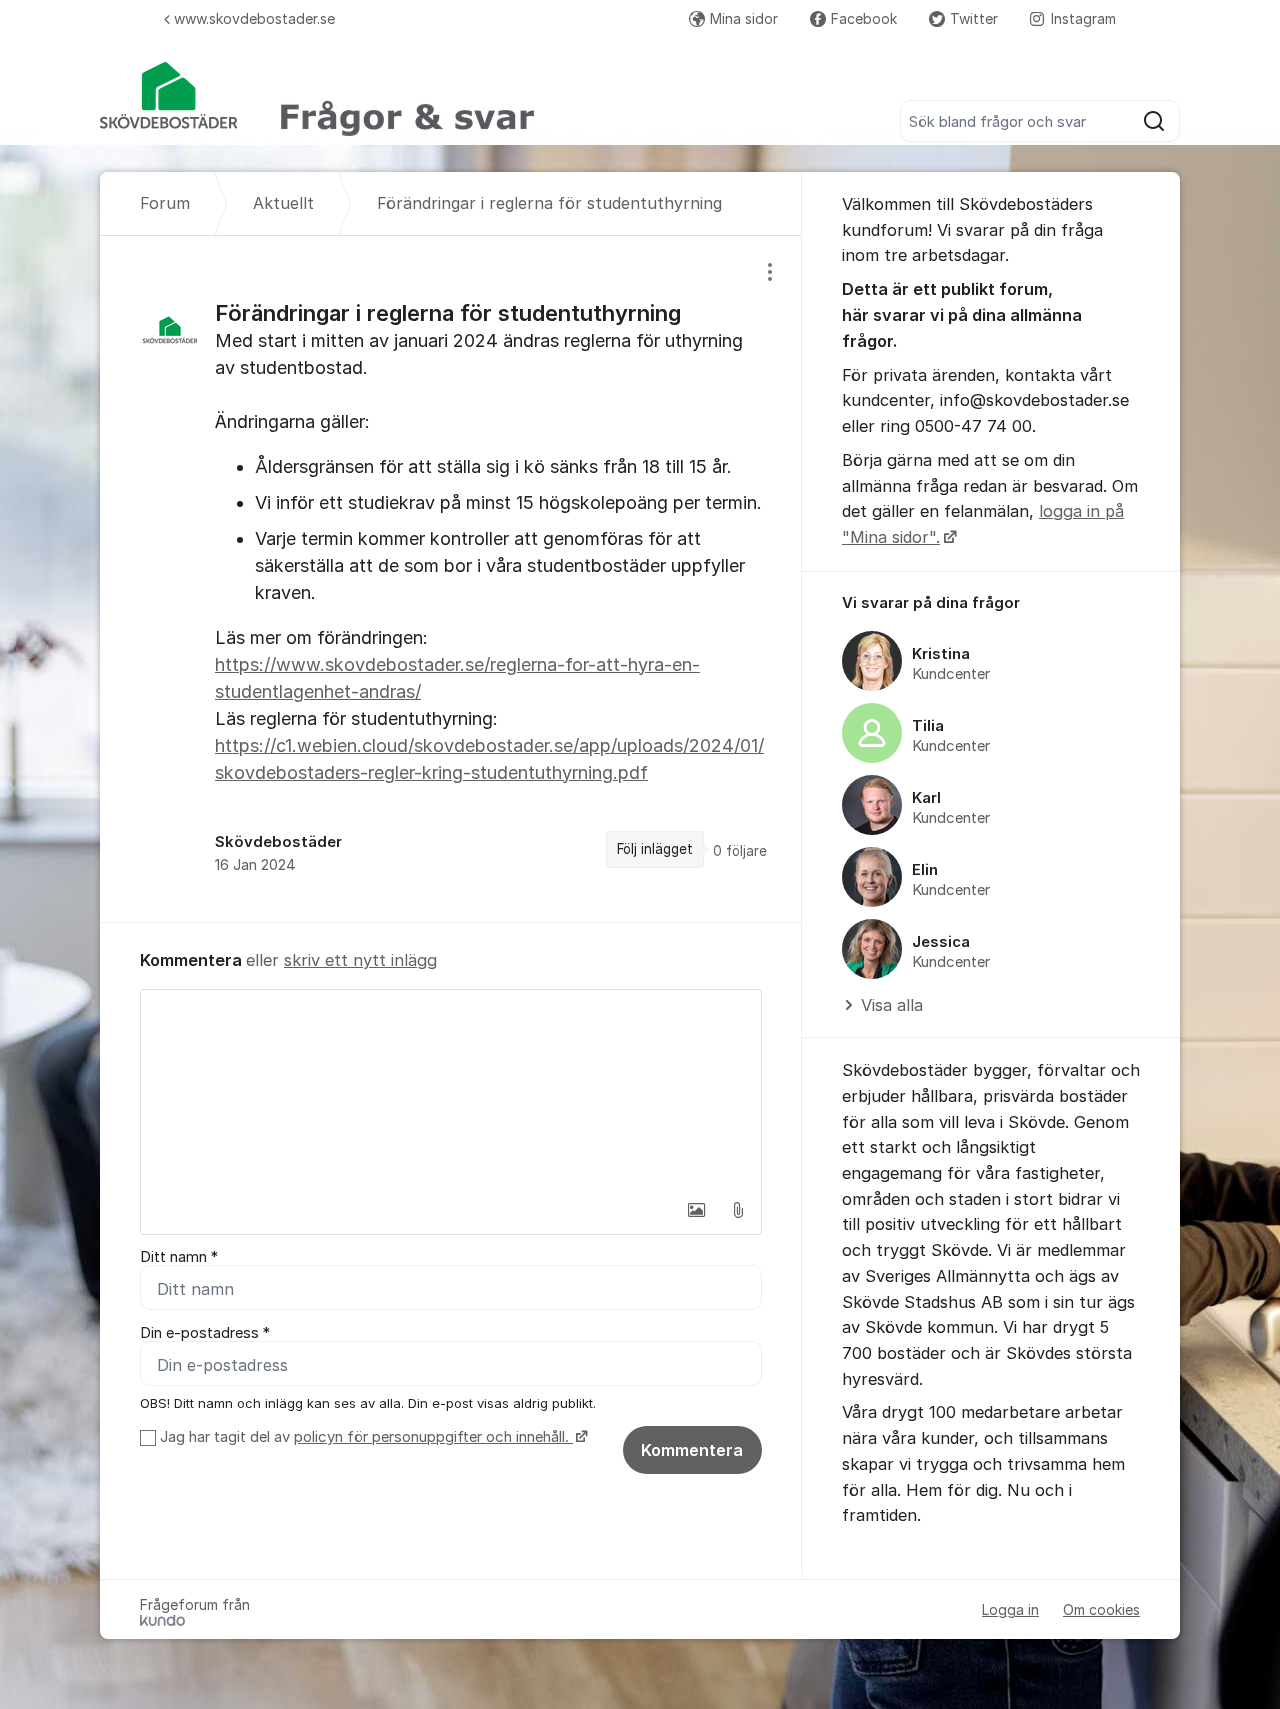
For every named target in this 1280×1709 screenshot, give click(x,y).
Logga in (1010, 1609)
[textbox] (451, 1090)
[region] (451, 579)
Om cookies (1101, 1609)
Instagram (1083, 18)
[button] (696, 1210)
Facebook (864, 18)
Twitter (974, 18)
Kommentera (692, 1450)
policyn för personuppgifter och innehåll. (433, 1437)
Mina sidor (744, 18)
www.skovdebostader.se (254, 18)
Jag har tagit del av (364, 1437)
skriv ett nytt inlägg (360, 960)
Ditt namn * (179, 1257)
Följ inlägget (655, 849)
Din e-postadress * (205, 1333)
